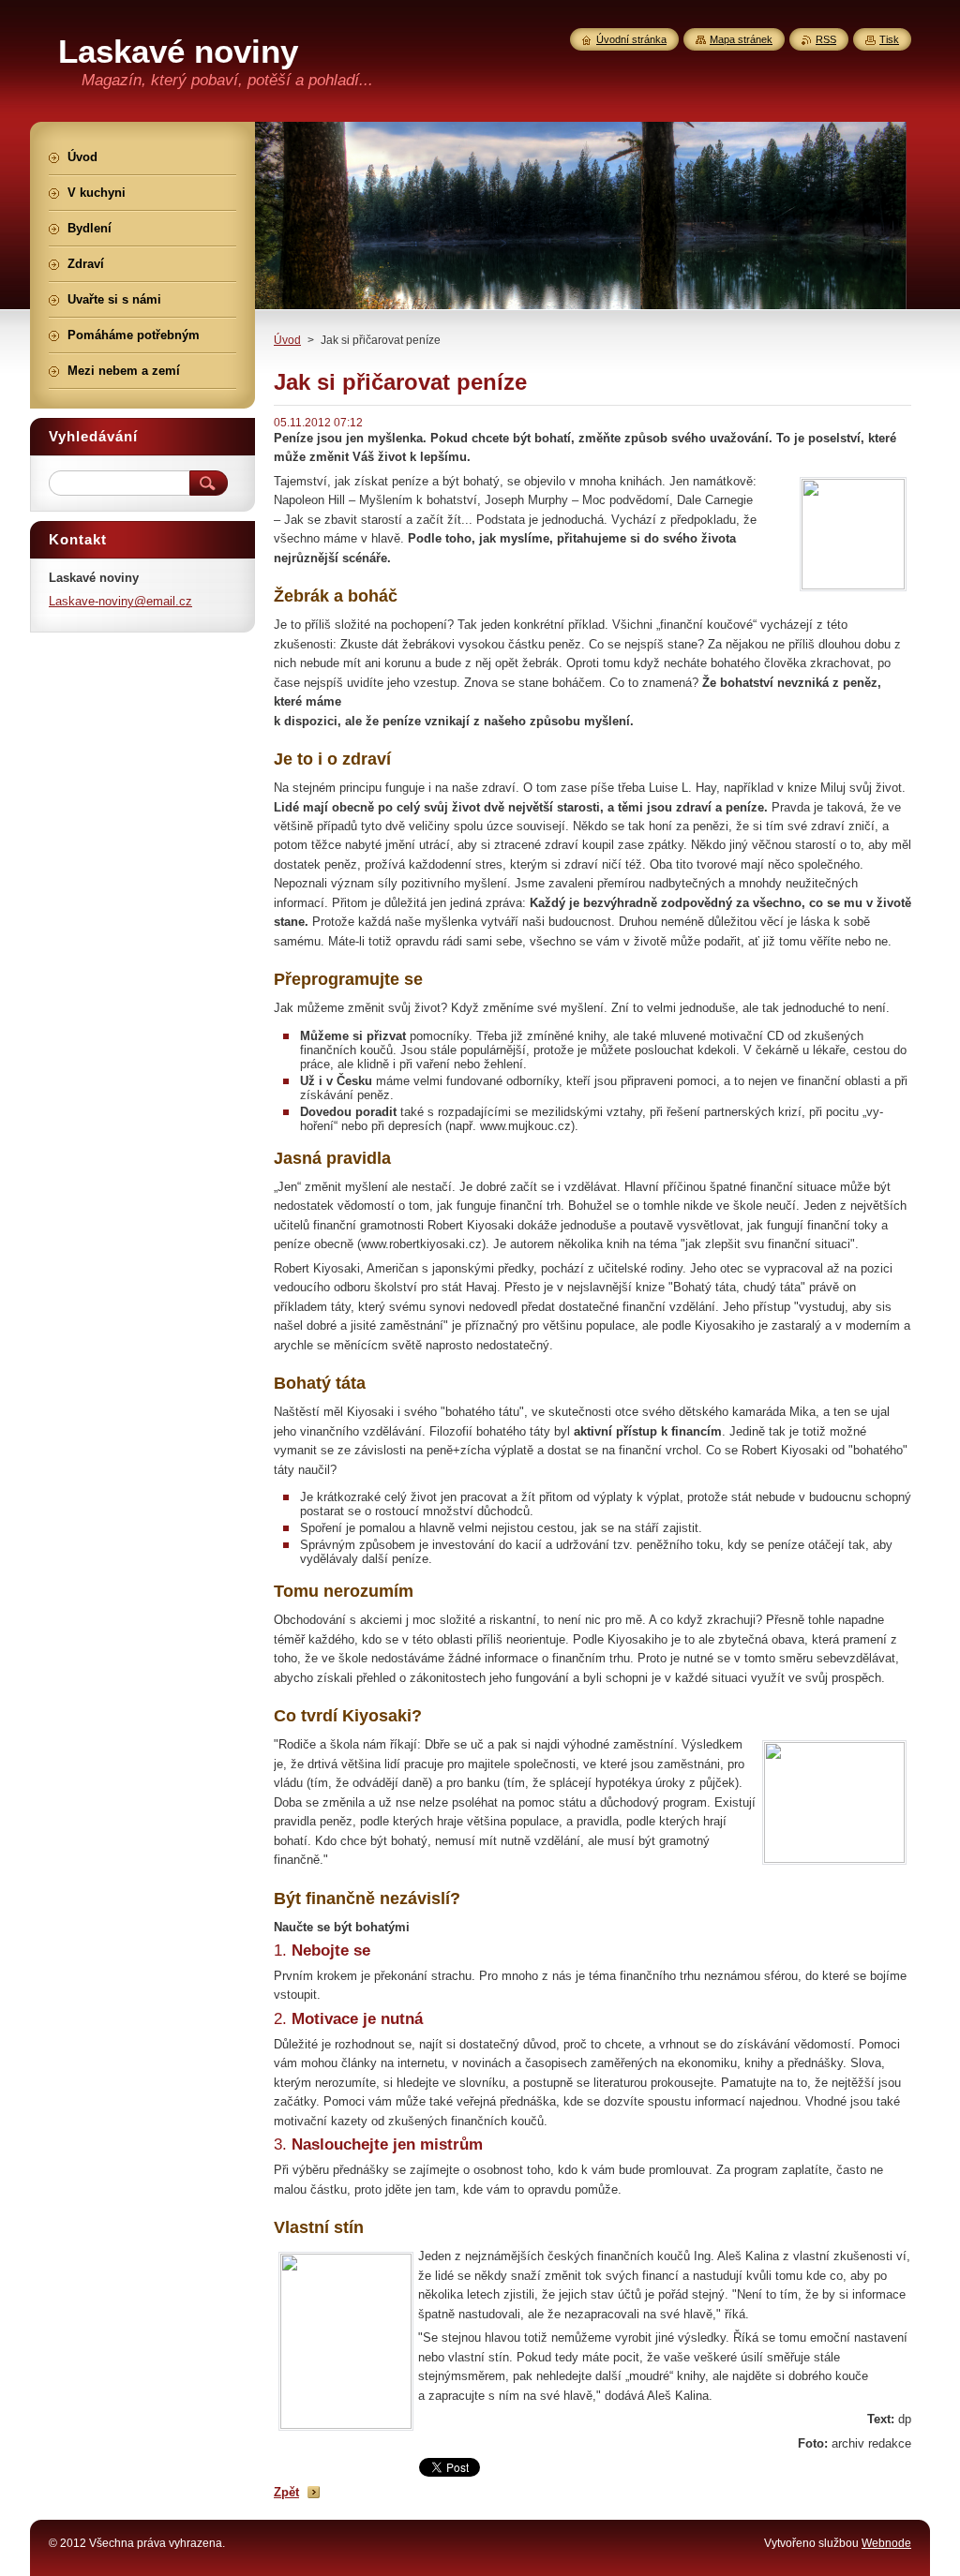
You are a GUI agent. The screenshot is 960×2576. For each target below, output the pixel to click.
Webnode (886, 2543)
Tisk (889, 39)
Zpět (286, 2492)
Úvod (287, 340)
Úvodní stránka (631, 39)
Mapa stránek (741, 39)
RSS (826, 39)
